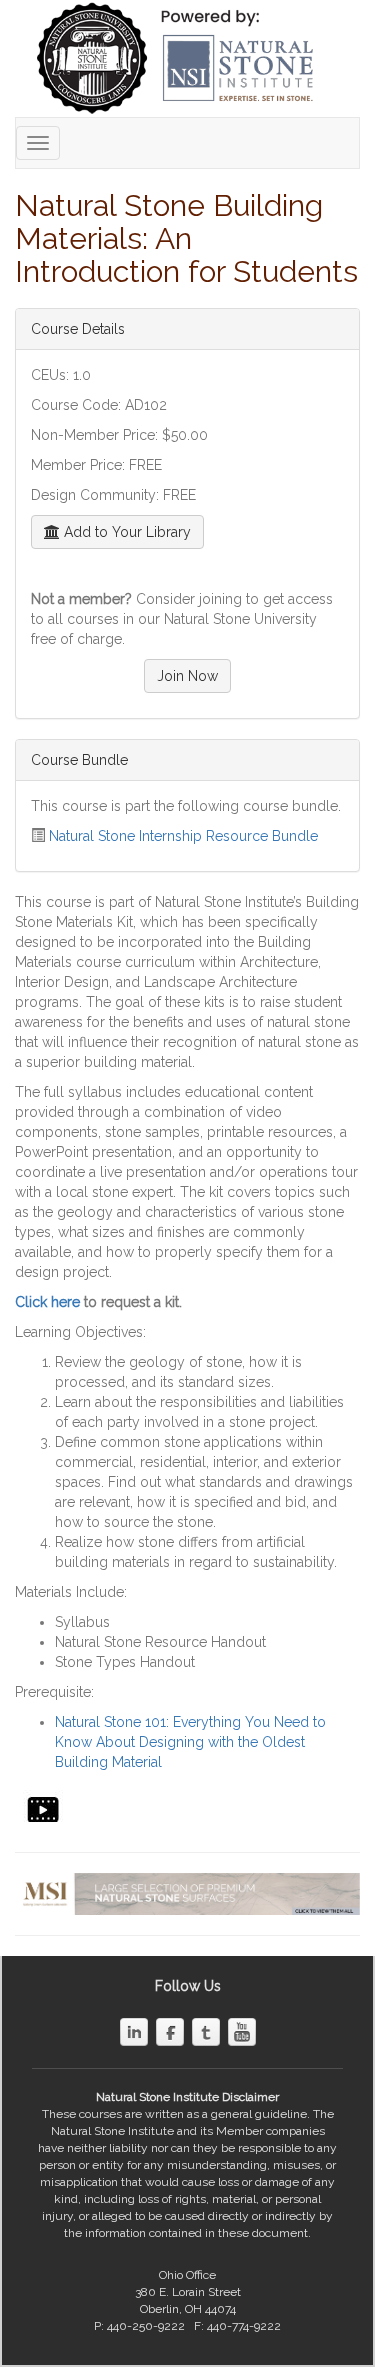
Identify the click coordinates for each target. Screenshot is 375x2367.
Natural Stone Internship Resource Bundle (183, 836)
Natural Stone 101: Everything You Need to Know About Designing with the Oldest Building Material (190, 1742)
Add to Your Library (125, 532)
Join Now (187, 676)
